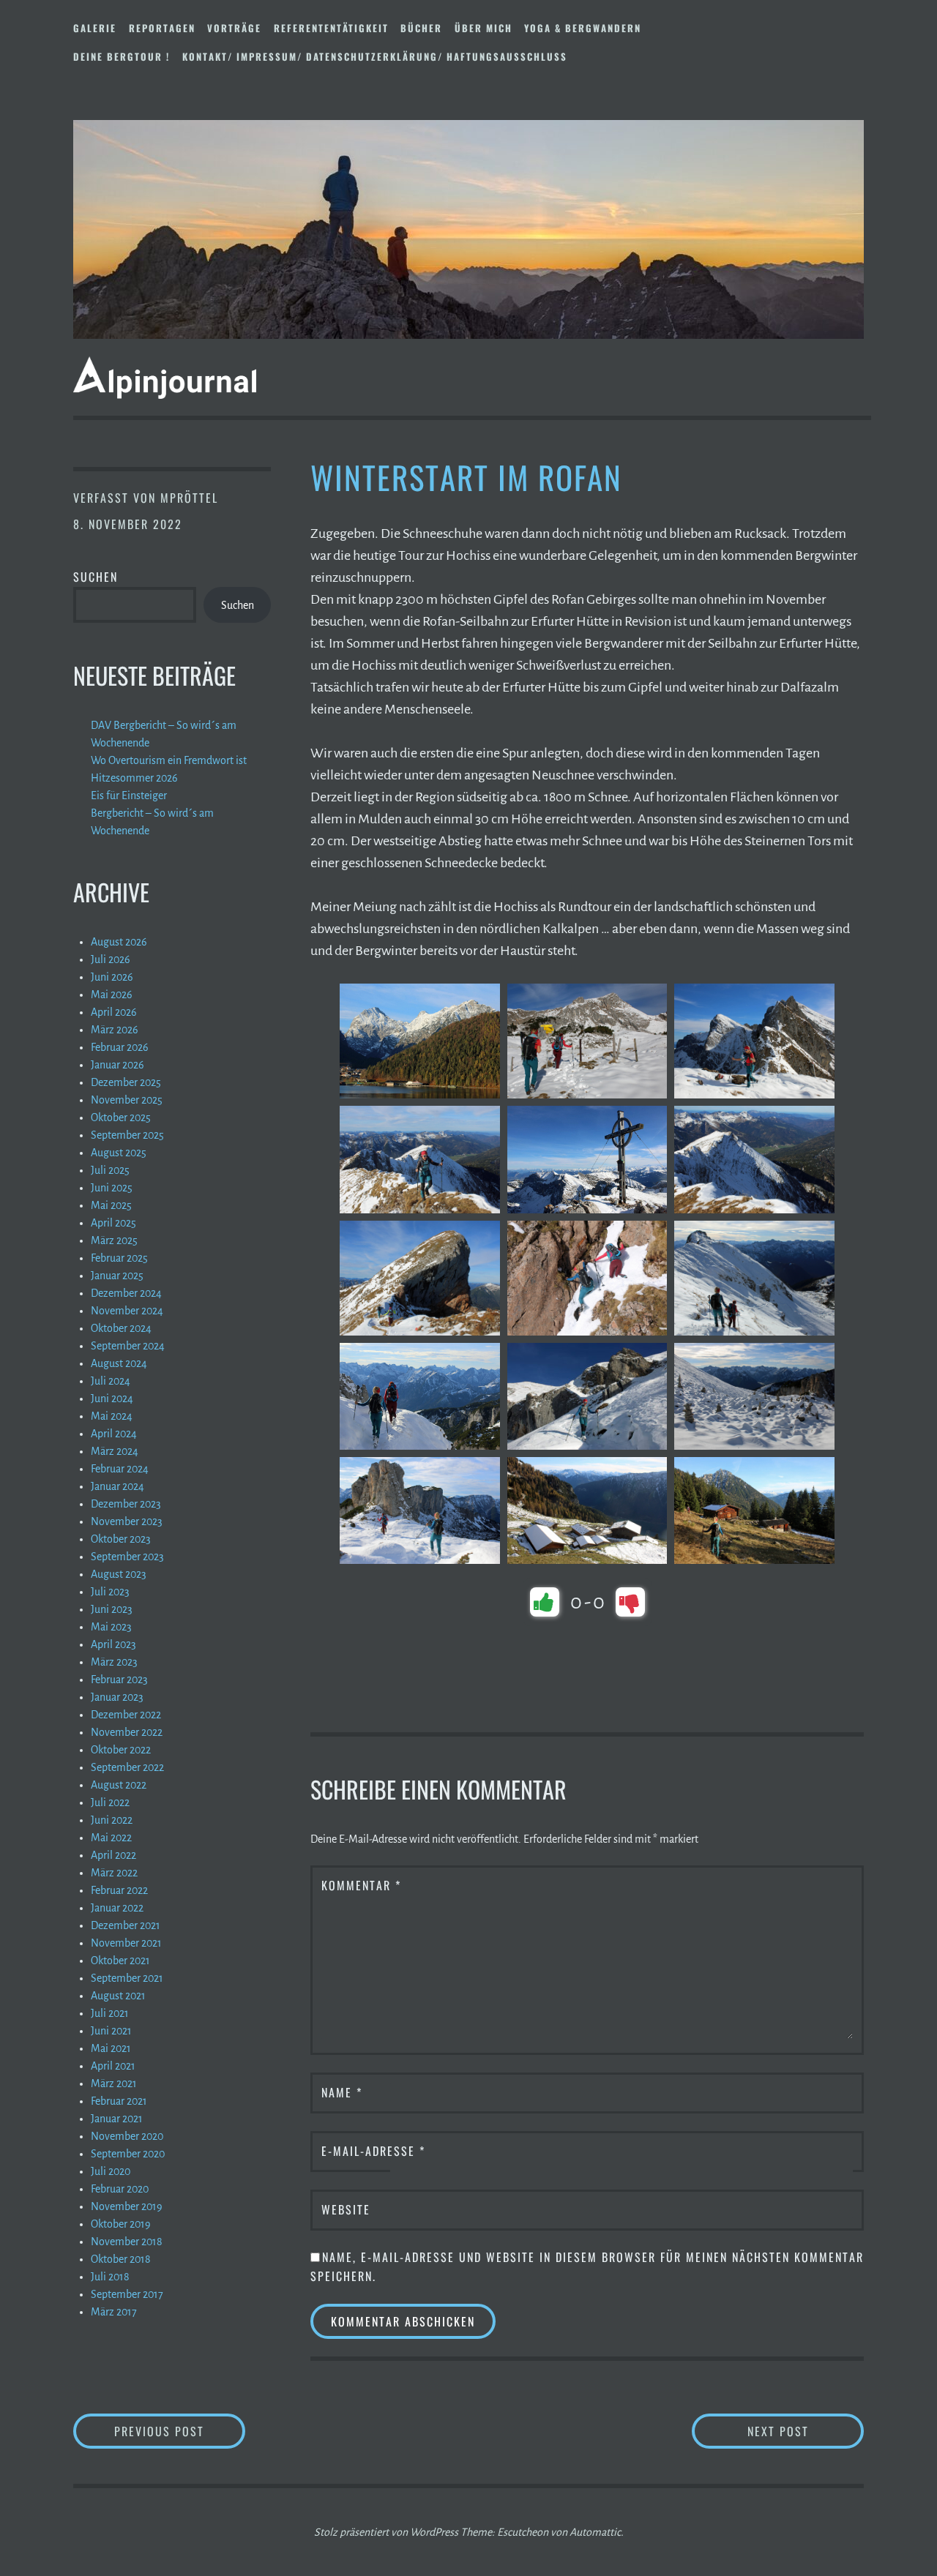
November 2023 (127, 1521)
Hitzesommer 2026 (134, 778)
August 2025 (119, 1153)
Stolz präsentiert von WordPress (386, 2532)
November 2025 (127, 1100)
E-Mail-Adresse (373, 2151)
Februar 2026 (120, 1047)
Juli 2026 (111, 959)
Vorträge (234, 28)
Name (342, 2092)
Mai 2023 (111, 1627)
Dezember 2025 (126, 1082)
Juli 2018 (110, 2277)
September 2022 (127, 1767)
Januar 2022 (117, 1908)
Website (346, 2209)
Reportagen (162, 28)
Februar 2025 (119, 1258)
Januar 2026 (117, 1065)
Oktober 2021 (120, 1961)
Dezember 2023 (126, 1504)
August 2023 (119, 1574)
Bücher (421, 28)
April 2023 (113, 1644)
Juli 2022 (110, 1802)
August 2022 (119, 1785)
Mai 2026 (112, 995)
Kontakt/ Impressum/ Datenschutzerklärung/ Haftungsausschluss (375, 56)
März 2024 (115, 1451)
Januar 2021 (117, 2119)
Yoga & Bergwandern (583, 28)
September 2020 (128, 2154)
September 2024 (128, 1346)
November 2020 (127, 2136)
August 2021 (118, 1996)
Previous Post (180, 2431)
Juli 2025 (110, 1170)
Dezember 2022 (126, 1715)
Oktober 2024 (121, 1328)
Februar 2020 (120, 2189)
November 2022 (127, 1732)
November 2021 (126, 1943)
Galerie (95, 28)
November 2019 (127, 2206)
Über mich (484, 28)
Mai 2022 (111, 1838)
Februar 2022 (119, 1890)
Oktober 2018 (121, 2259)
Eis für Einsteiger (129, 795)
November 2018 (127, 2242)
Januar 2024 (117, 1486)
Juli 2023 (110, 1592)
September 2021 (127, 1978)
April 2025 (113, 1223)
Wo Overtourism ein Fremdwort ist (169, 760)
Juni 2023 (112, 1609)
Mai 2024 (112, 1416)
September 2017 (127, 2294)
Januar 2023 (117, 1697)
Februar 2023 (119, 1680)
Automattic (595, 2532)
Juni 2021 (111, 2031)
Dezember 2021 (126, 1925)
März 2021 (114, 2083)
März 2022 (114, 1873)
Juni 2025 (112, 1188)
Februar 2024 (120, 1469)
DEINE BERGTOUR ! (122, 56)
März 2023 (114, 1662)
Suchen (96, 577)
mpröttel (189, 498)
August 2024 (119, 1363)
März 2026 (115, 1030)
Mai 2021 (111, 2048)
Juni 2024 (112, 1399)
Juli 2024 (111, 1381)
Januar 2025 (117, 1276)
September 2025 (127, 1135)
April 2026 (114, 1012)
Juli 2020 (111, 2171)
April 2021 (113, 2066)
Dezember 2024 (126, 1293)
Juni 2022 (112, 1820)
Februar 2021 (119, 2101)
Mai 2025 (111, 1205)
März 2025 (114, 1240)
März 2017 (114, 2312)
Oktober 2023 (121, 1539)
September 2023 (127, 1557)
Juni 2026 (112, 977)
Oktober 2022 (121, 1750)
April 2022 (113, 1855)
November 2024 (127, 1311)
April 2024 (114, 1434)
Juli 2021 (110, 2013)
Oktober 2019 (121, 2224)
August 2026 (119, 942)
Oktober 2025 (121, 1117)
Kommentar (361, 1885)
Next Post (806, 2431)
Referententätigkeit (331, 28)
